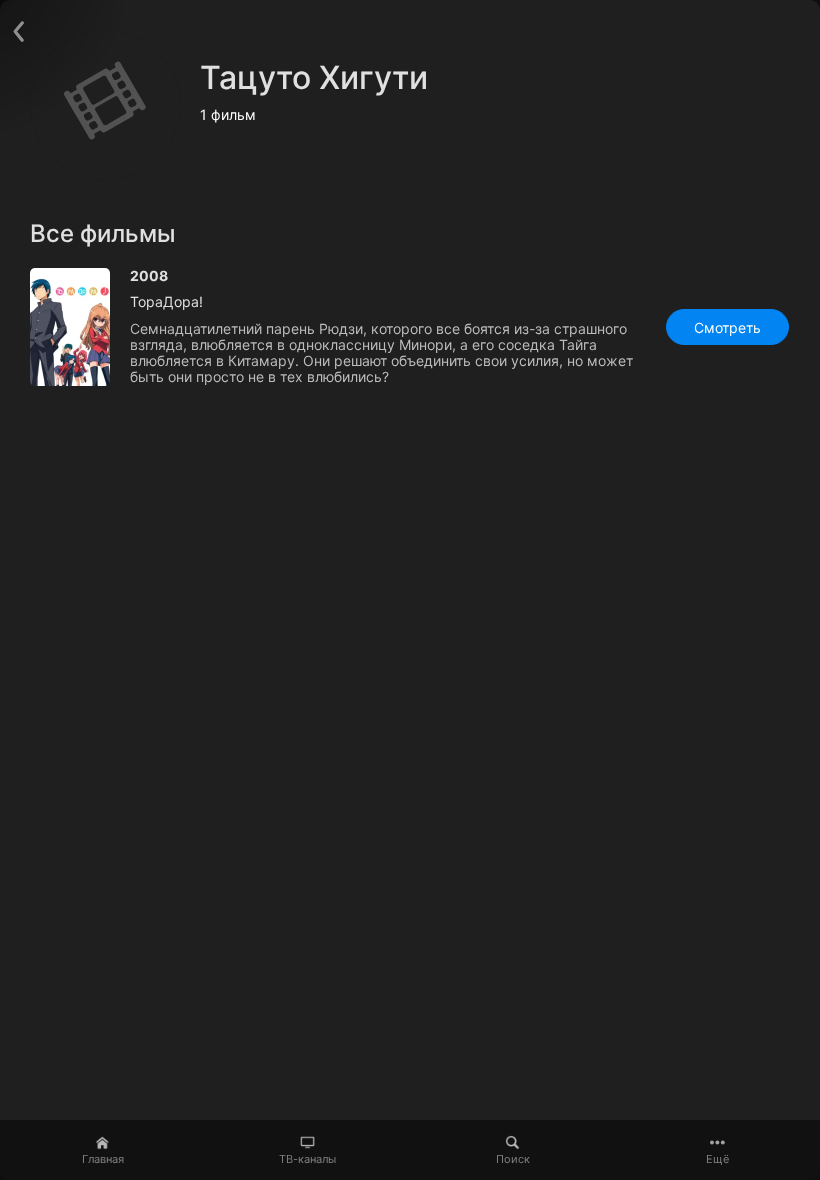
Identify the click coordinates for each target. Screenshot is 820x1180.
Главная (103, 1159)
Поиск (513, 1159)
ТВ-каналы (307, 1159)
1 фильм (228, 114)
